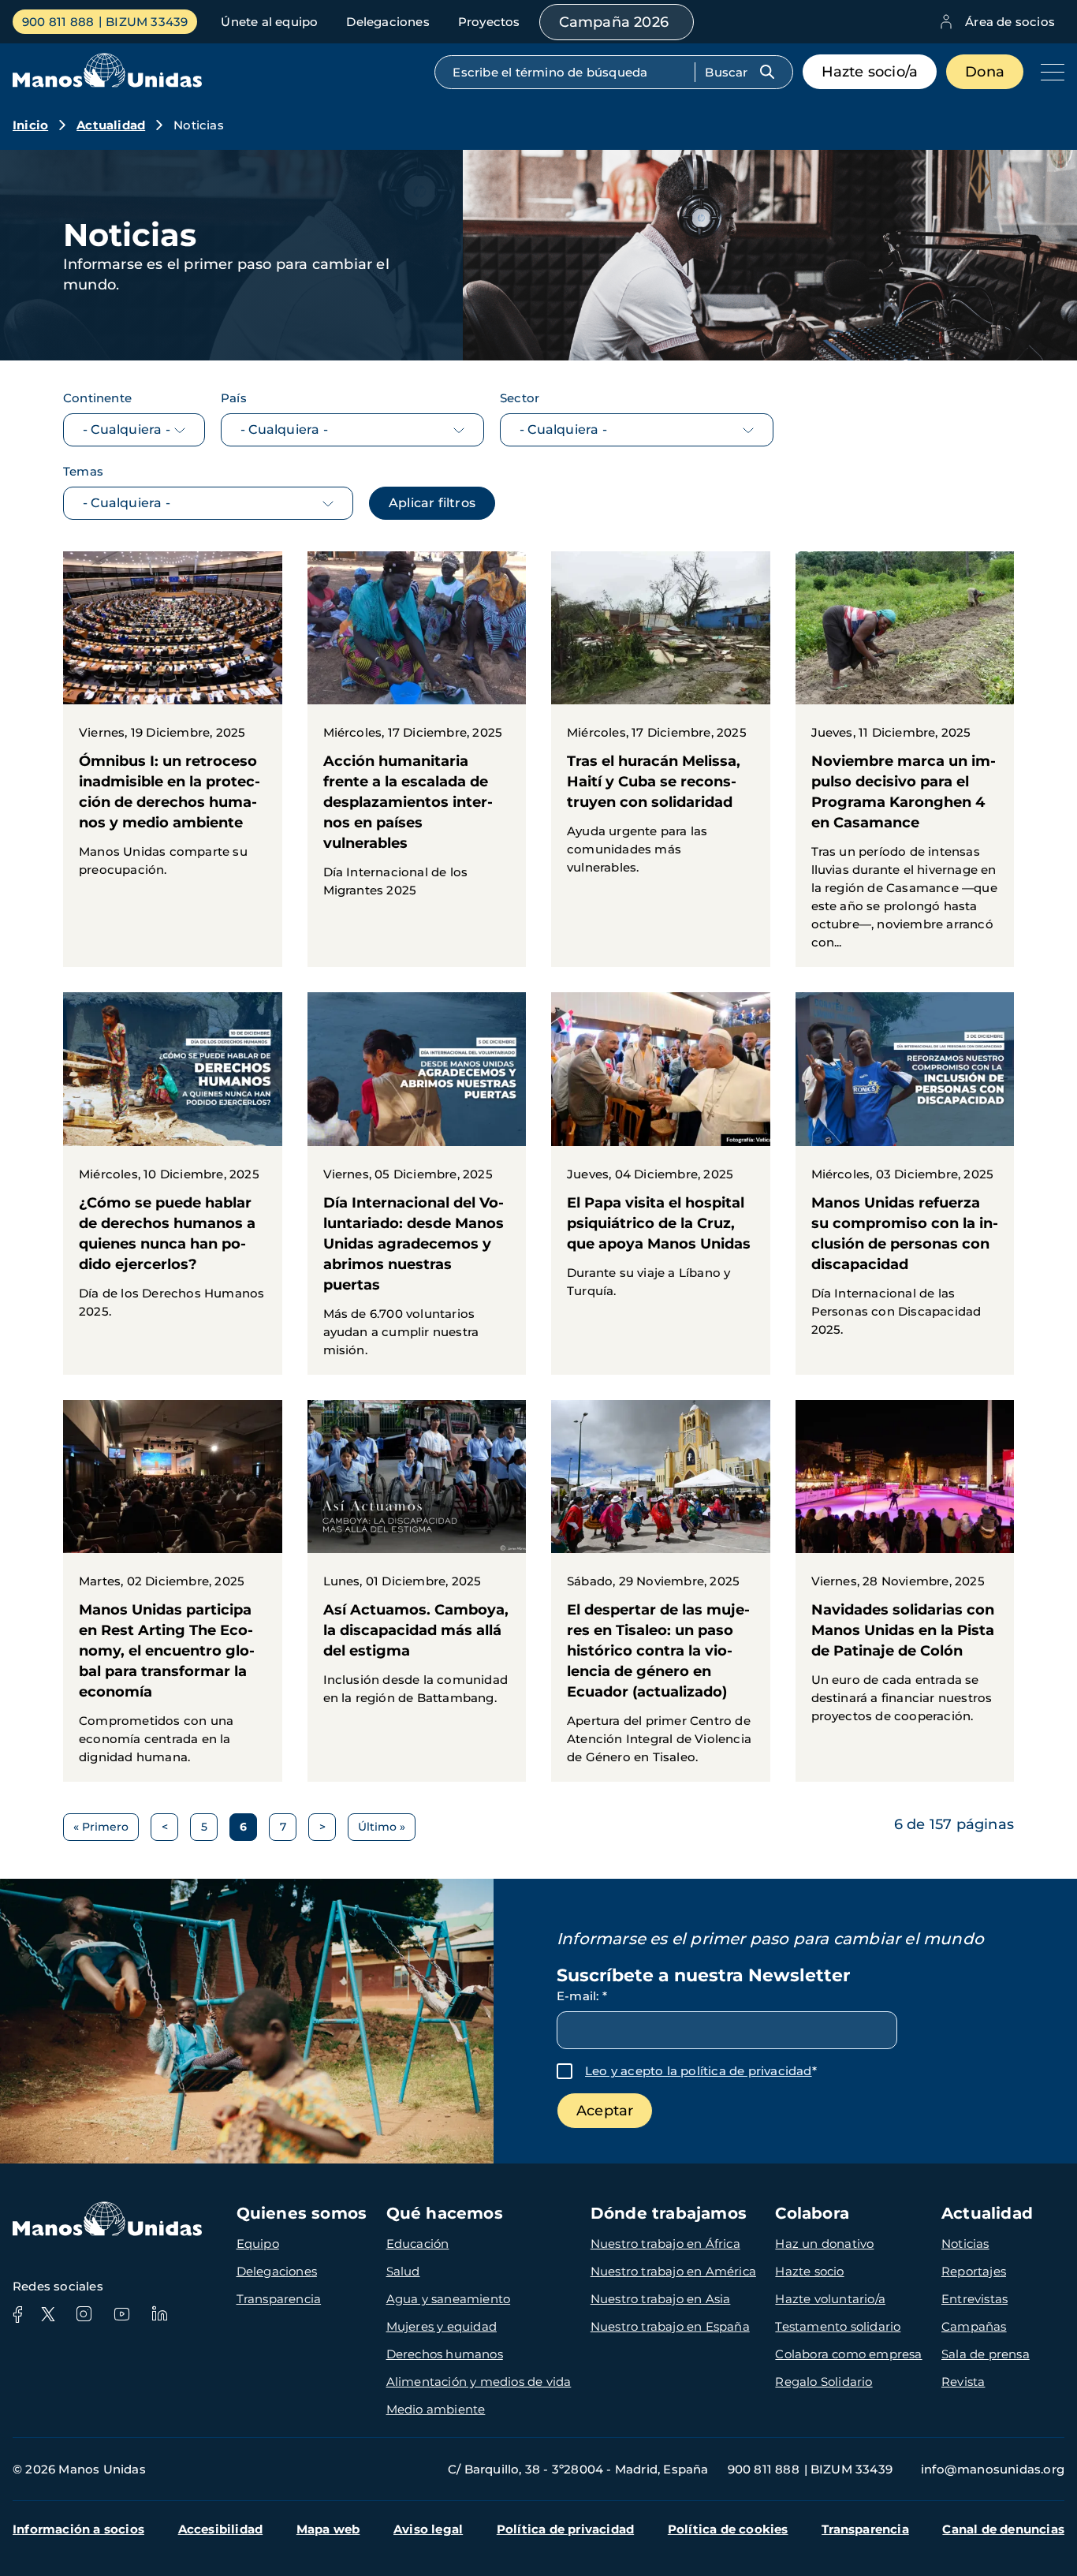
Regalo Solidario (824, 2382)
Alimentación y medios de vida (479, 2382)
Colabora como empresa (848, 2354)
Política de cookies (728, 2529)
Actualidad (111, 125)
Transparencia (279, 2299)
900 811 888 (58, 22)
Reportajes (974, 2271)
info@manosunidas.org (993, 2469)
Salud (403, 2271)
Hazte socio (809, 2271)
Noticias (965, 2244)
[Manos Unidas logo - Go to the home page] (107, 83)
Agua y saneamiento (449, 2299)
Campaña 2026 (614, 22)
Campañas (974, 2326)
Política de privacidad (565, 2529)
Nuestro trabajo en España (670, 2326)
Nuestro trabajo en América (673, 2271)
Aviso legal (428, 2529)
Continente (97, 398)
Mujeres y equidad (442, 2326)
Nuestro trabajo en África (665, 2244)
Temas (83, 471)
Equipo (258, 2244)
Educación (418, 2244)
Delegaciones (388, 22)
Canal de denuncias (1003, 2529)
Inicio (30, 125)
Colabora (812, 2213)
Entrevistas (975, 2299)
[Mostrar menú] (1049, 72)
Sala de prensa (986, 2354)
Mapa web (328, 2529)
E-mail (582, 1996)
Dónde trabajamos (669, 2213)
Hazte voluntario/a (830, 2299)
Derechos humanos (445, 2354)
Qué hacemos (445, 2213)
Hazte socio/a (870, 72)
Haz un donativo (824, 2244)
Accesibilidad (221, 2529)
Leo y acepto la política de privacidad (699, 2071)
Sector (520, 398)
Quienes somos (302, 2213)
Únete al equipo (269, 22)
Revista (963, 2382)
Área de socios (1010, 22)
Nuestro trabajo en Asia (661, 2299)
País (234, 398)
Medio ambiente (436, 2409)
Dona (985, 72)
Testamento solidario (838, 2326)
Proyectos (489, 22)
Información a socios (78, 2529)
